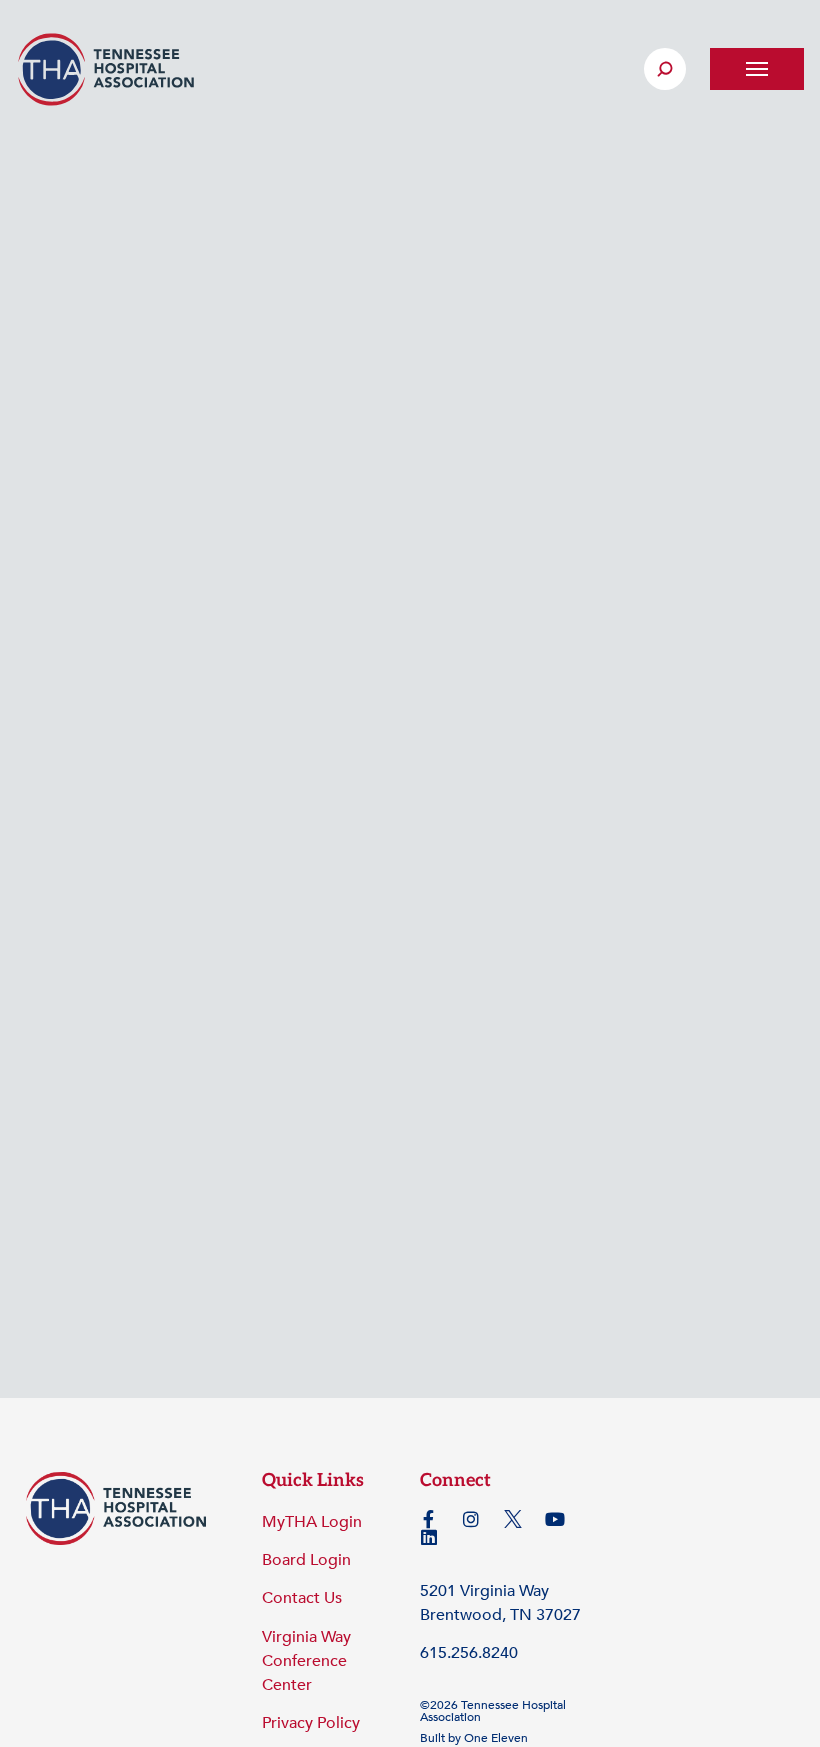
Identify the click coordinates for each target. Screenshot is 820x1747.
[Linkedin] (429, 1537)
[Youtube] (555, 1519)
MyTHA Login (312, 1522)
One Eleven (496, 1738)
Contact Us (302, 1598)
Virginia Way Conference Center (306, 1661)
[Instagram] (471, 1519)
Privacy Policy (311, 1723)
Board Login (306, 1560)
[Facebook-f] (429, 1519)
